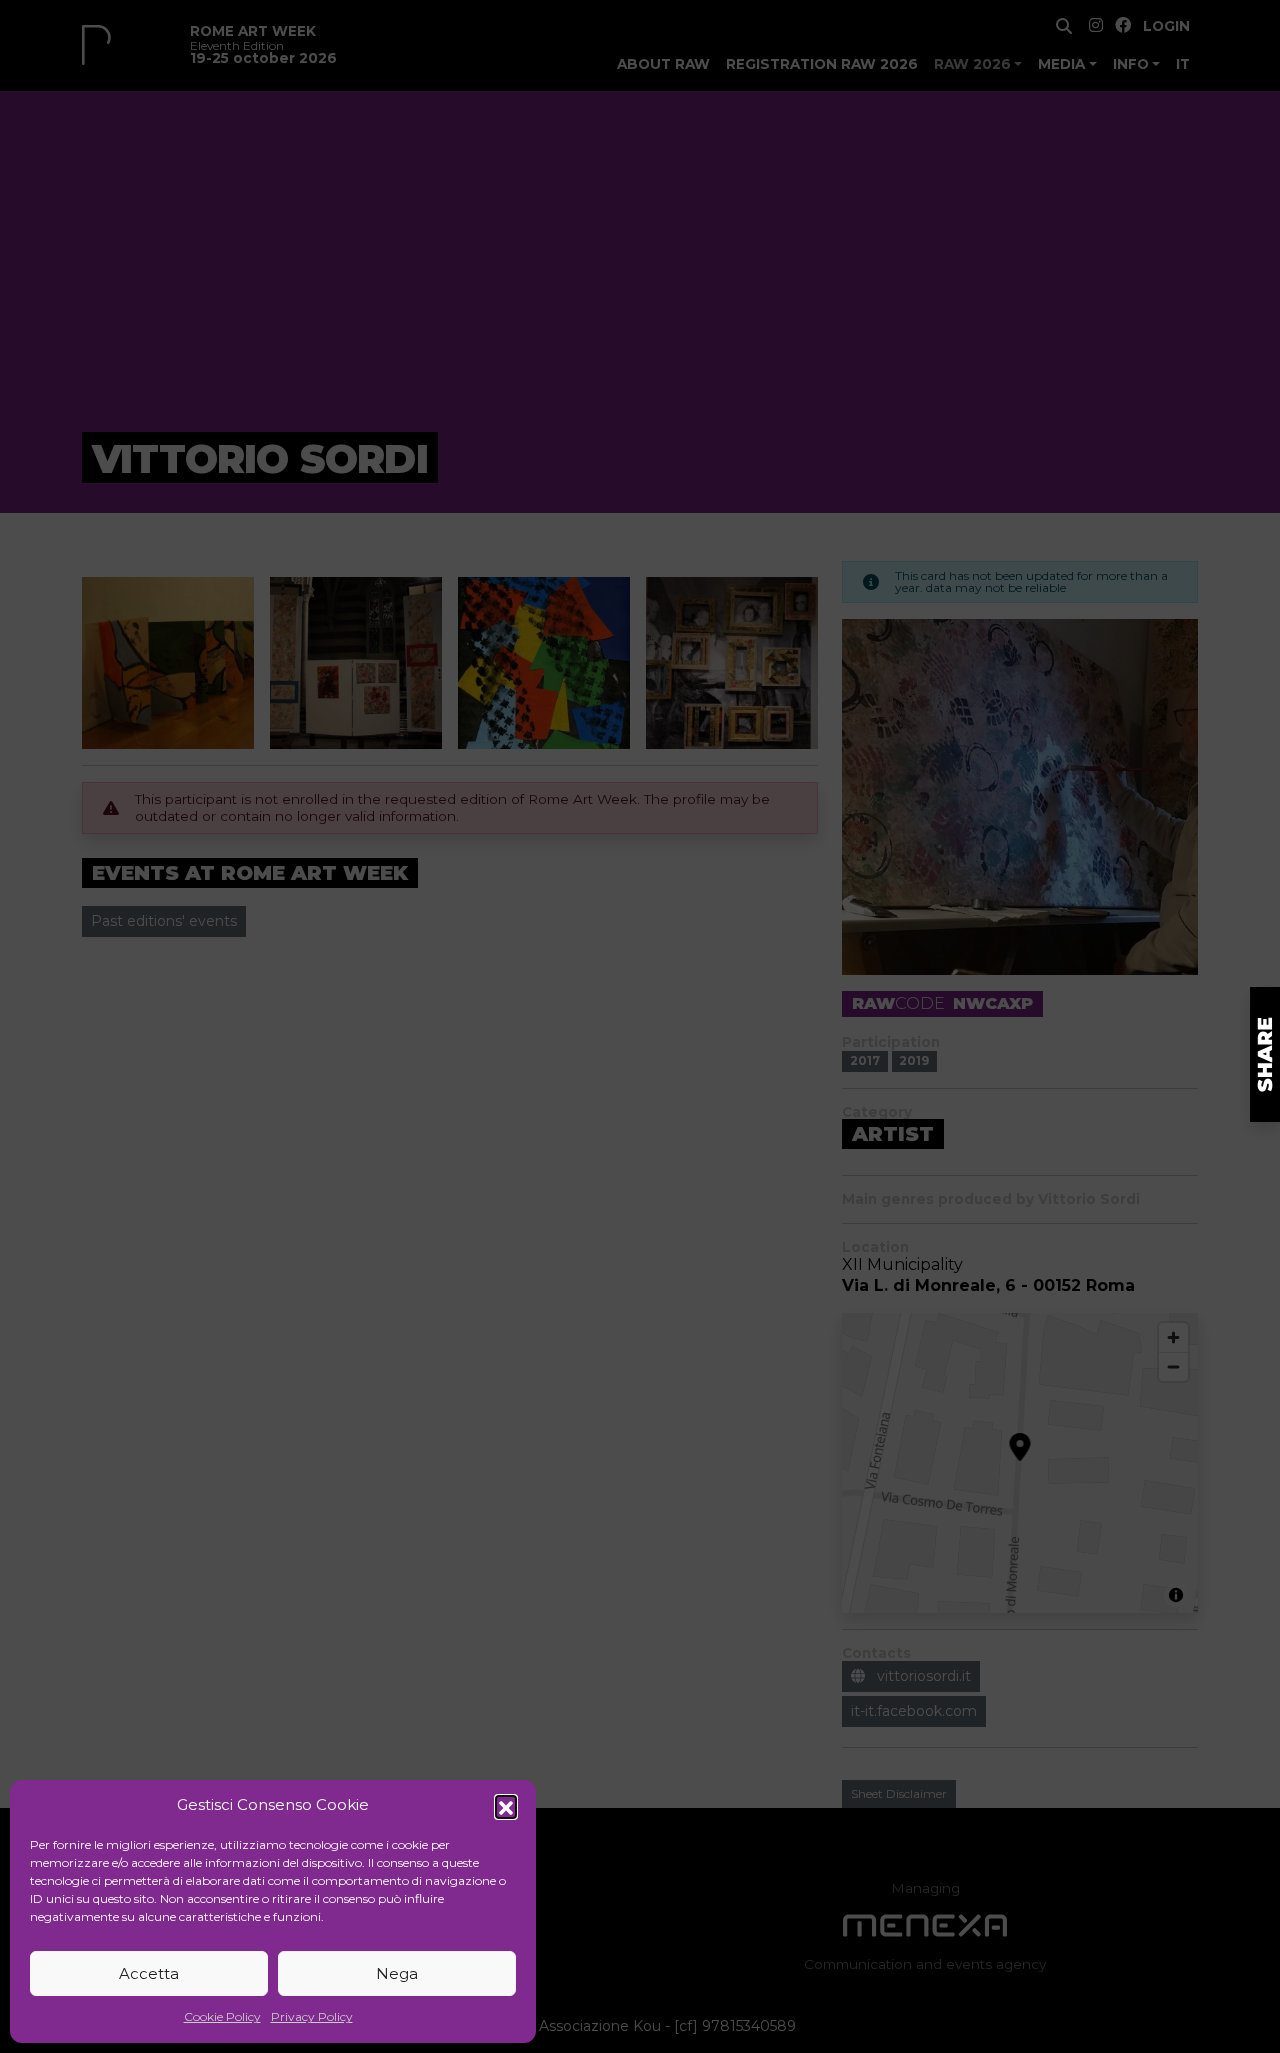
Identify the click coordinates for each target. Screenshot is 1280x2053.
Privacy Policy (312, 2016)
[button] (506, 1806)
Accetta (149, 1973)
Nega (397, 1973)
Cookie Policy (222, 2016)
